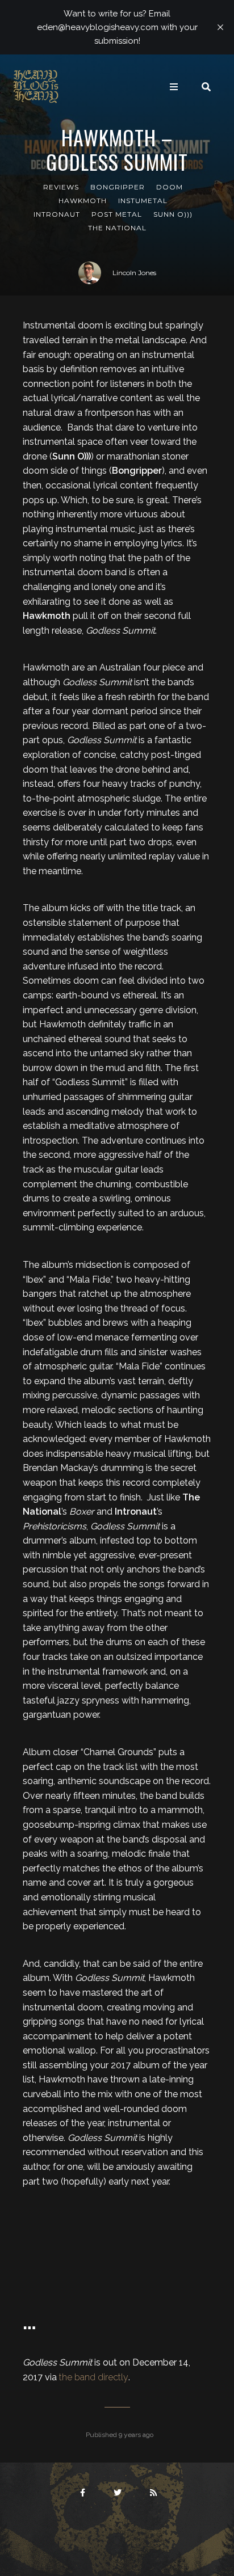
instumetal (143, 201)
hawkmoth (83, 201)
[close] (220, 27)
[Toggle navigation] (174, 87)
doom (170, 187)
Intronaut (57, 214)
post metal (117, 214)
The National (117, 228)
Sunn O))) (173, 214)
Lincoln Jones (134, 273)
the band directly (94, 2377)
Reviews (61, 187)
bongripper (118, 187)
